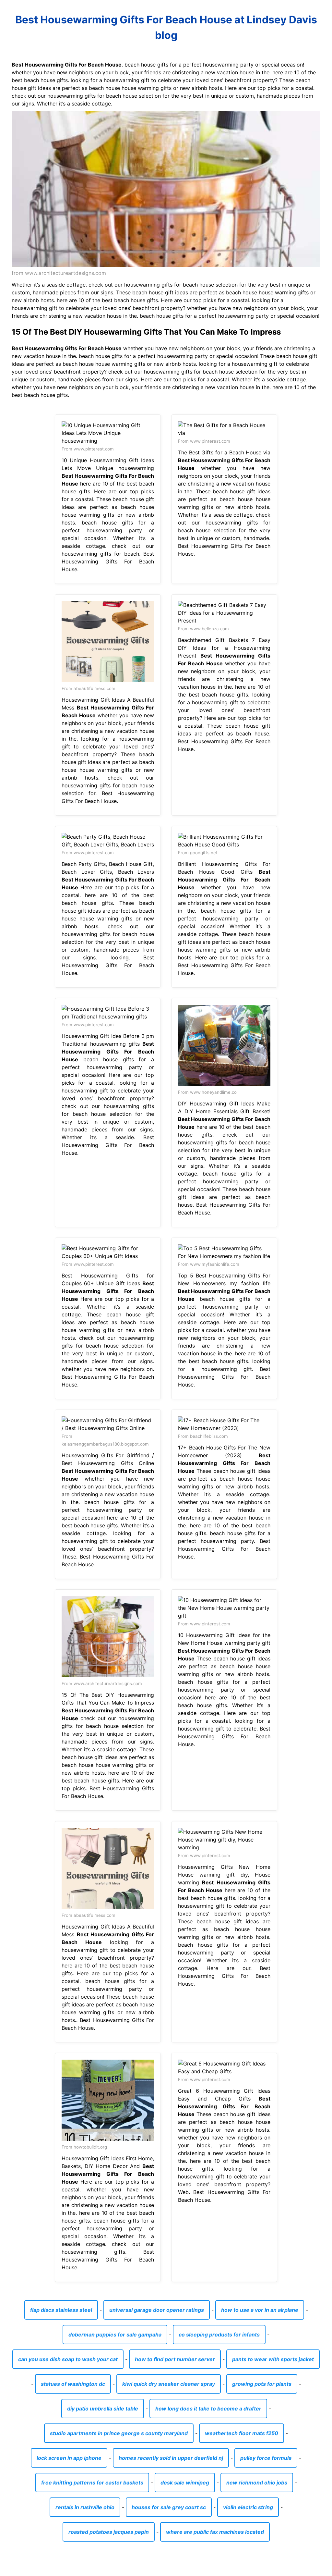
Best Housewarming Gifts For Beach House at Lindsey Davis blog (166, 27)
